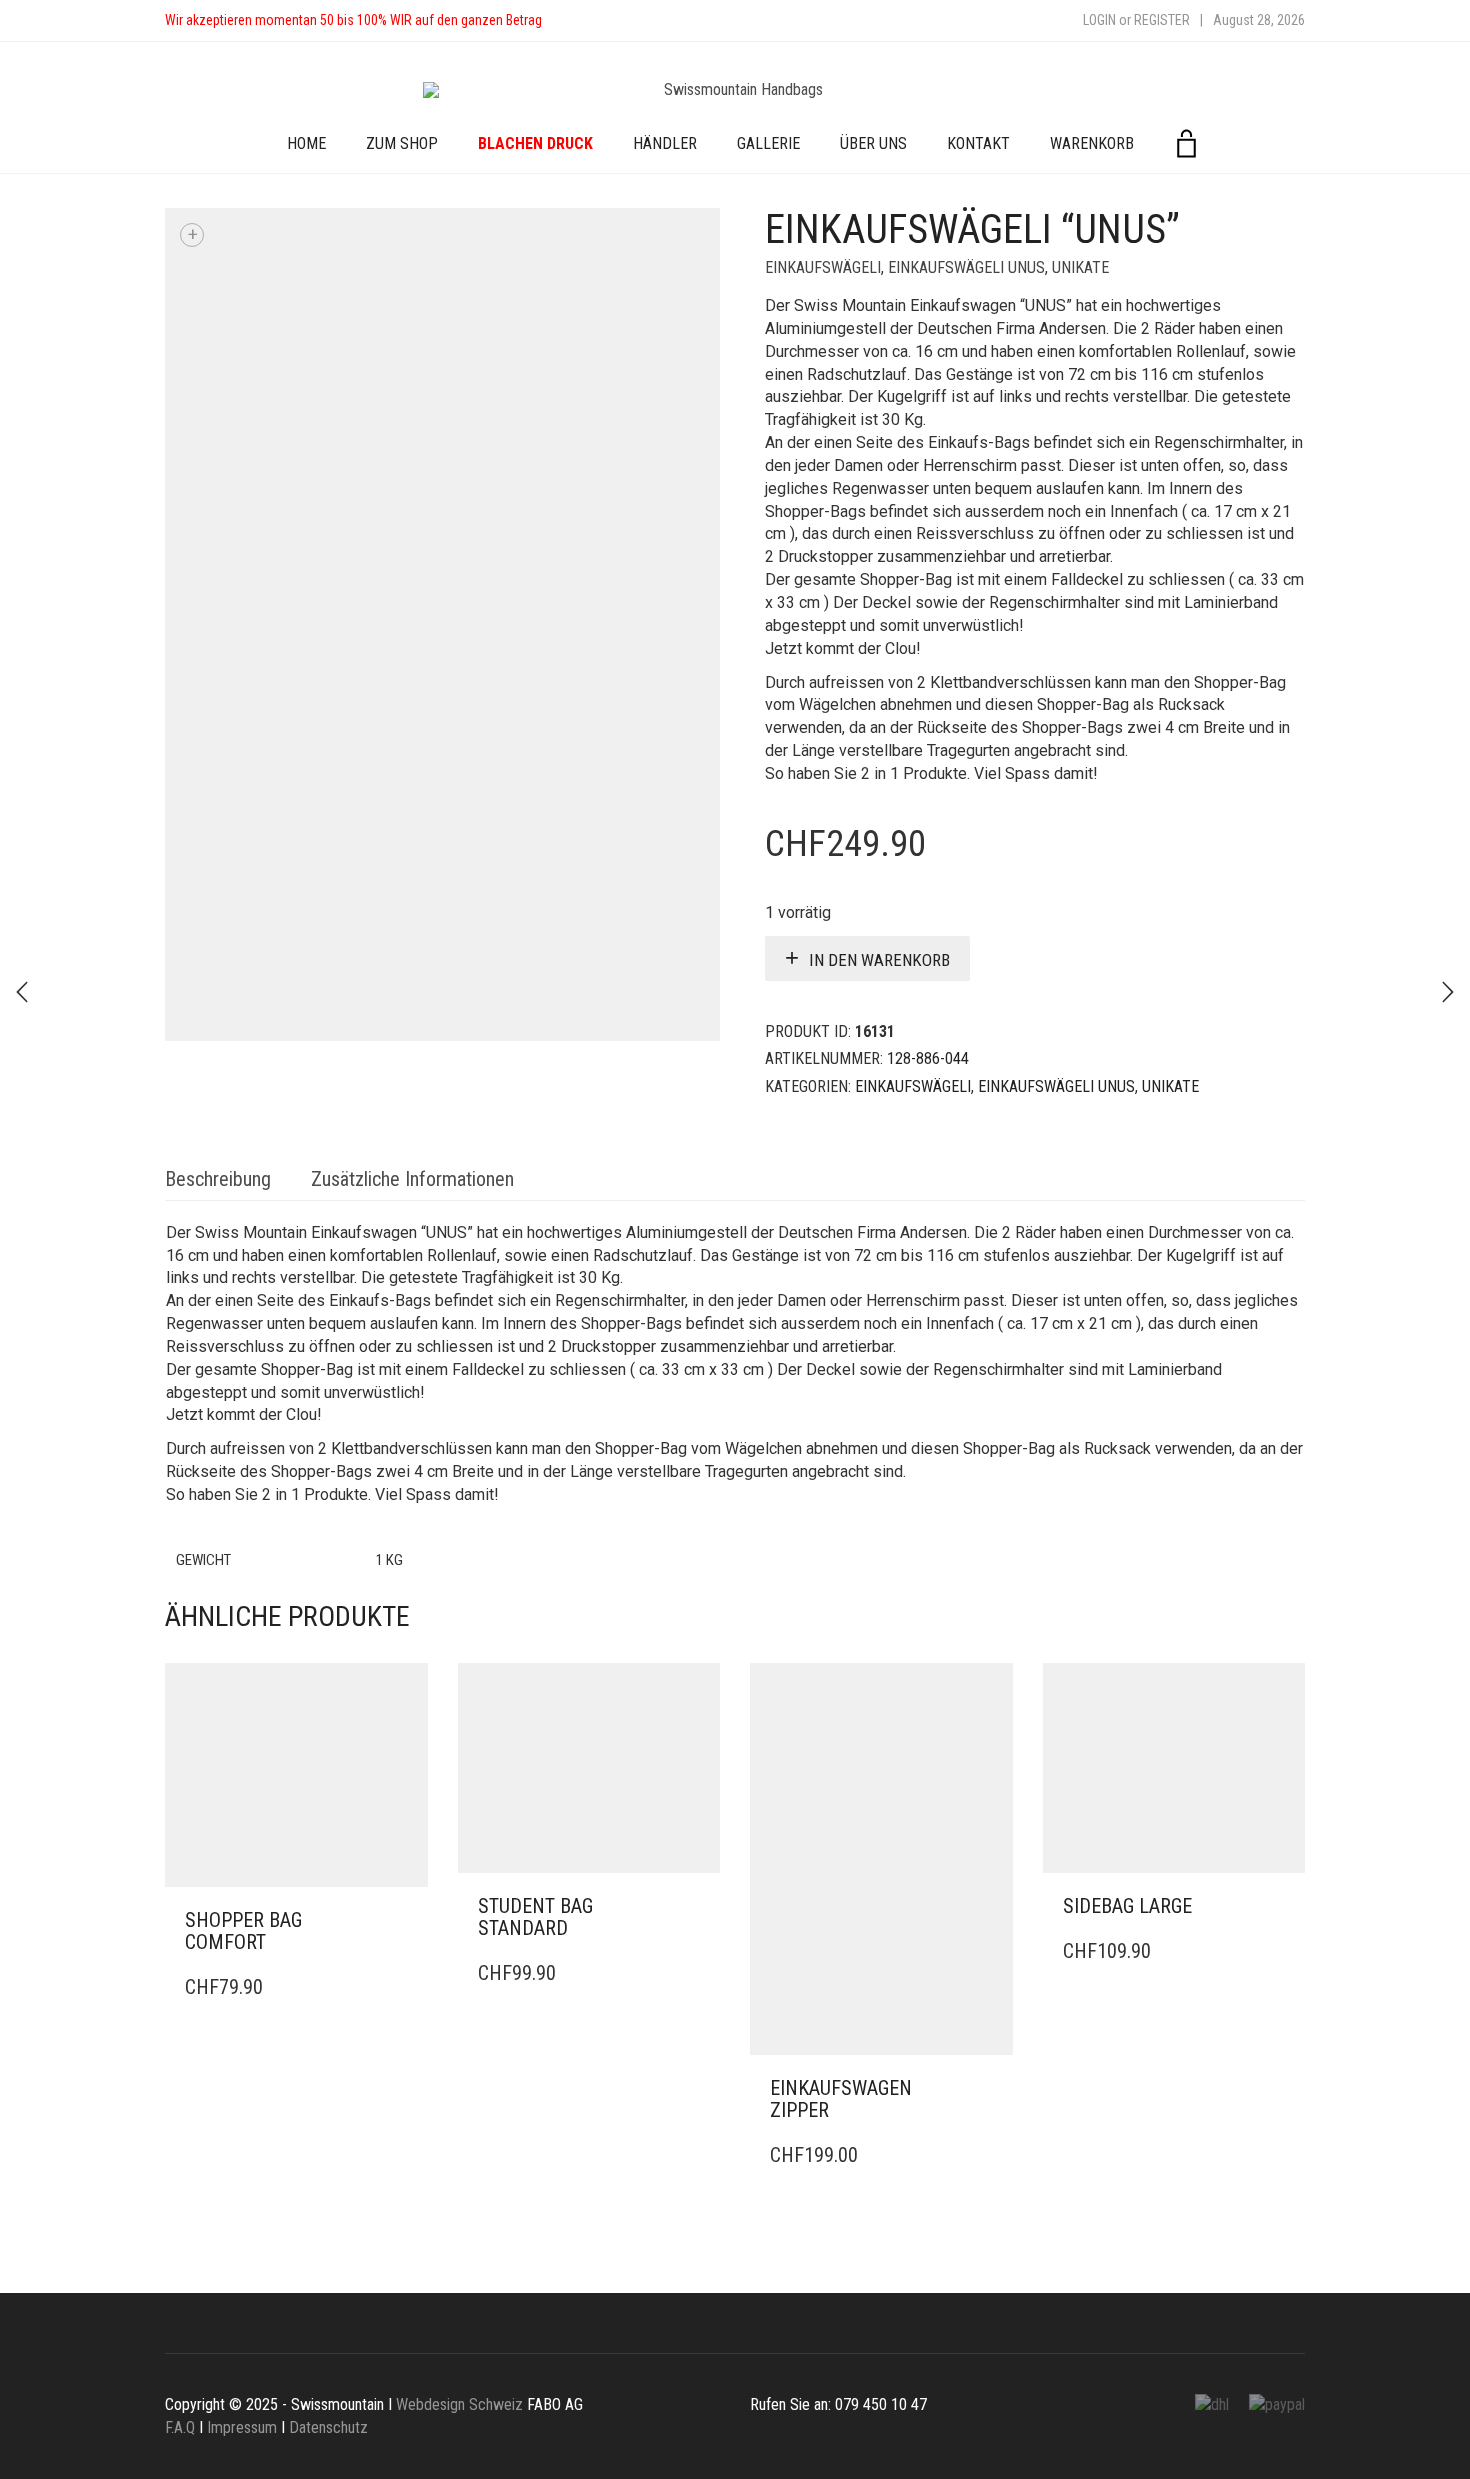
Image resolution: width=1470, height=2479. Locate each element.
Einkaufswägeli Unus (966, 267)
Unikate (1080, 267)
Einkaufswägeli (823, 267)
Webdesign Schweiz (459, 2404)
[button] (407, 1921)
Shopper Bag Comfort (243, 1931)
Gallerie (768, 143)
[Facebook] (577, 20)
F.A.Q (180, 2427)
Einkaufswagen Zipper (841, 2099)
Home (306, 143)
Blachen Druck (535, 143)
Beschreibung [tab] (218, 1179)
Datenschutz (328, 2427)
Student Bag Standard (535, 1917)
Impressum (242, 2427)
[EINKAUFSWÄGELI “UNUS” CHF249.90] (1448, 992)
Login (1099, 20)
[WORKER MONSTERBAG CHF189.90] (22, 992)
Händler (665, 143)
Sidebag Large (1127, 1906)
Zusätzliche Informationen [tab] (412, 1179)
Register (1162, 20)
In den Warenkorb (879, 960)
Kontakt (978, 143)
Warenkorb (1092, 143)
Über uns (873, 143)
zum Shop (402, 143)
